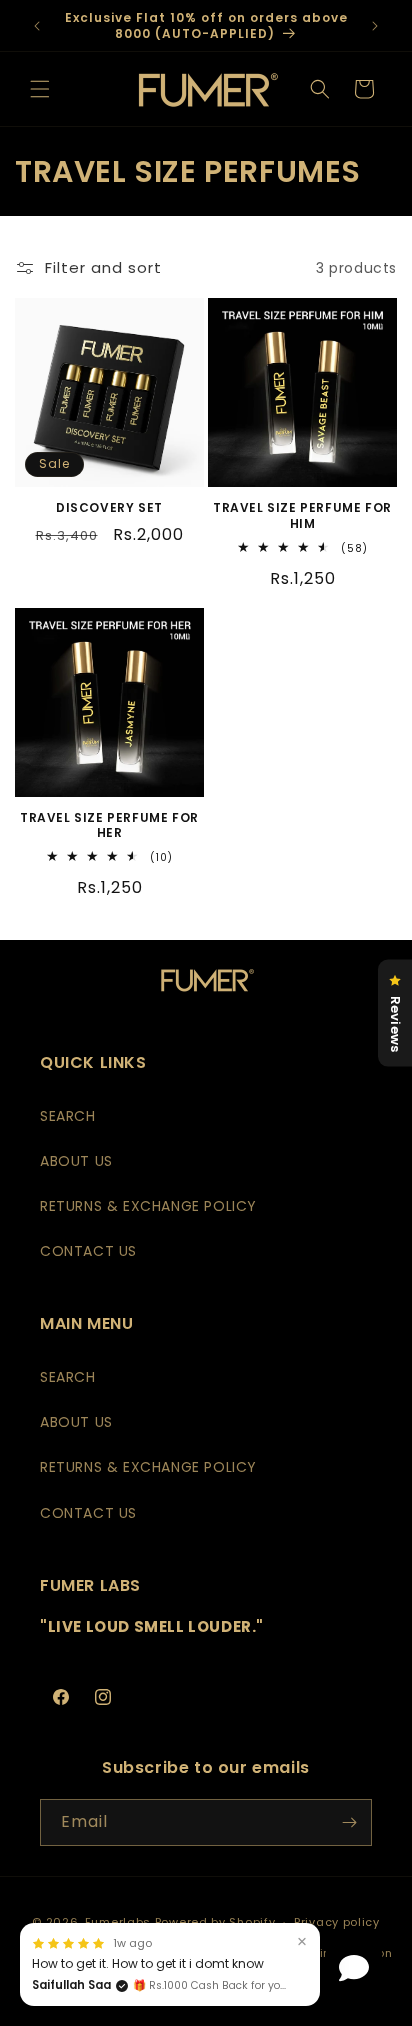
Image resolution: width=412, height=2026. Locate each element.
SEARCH (68, 1116)
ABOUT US (76, 1161)
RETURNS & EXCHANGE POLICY (148, 1206)
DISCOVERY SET (109, 508)
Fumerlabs (118, 1922)
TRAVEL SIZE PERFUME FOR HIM (302, 515)
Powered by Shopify (215, 1922)
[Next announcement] (375, 26)
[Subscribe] (349, 1822)
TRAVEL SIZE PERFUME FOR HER (109, 825)
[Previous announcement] (37, 26)
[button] (40, 89)
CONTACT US (88, 1251)
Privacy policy (337, 1922)
